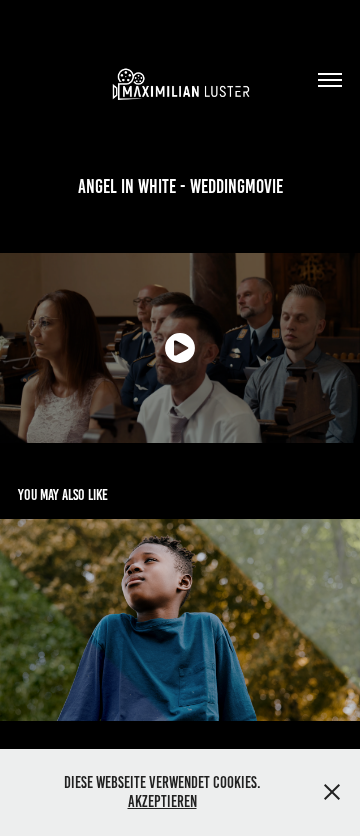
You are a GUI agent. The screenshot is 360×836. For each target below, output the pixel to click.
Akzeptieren (162, 801)
